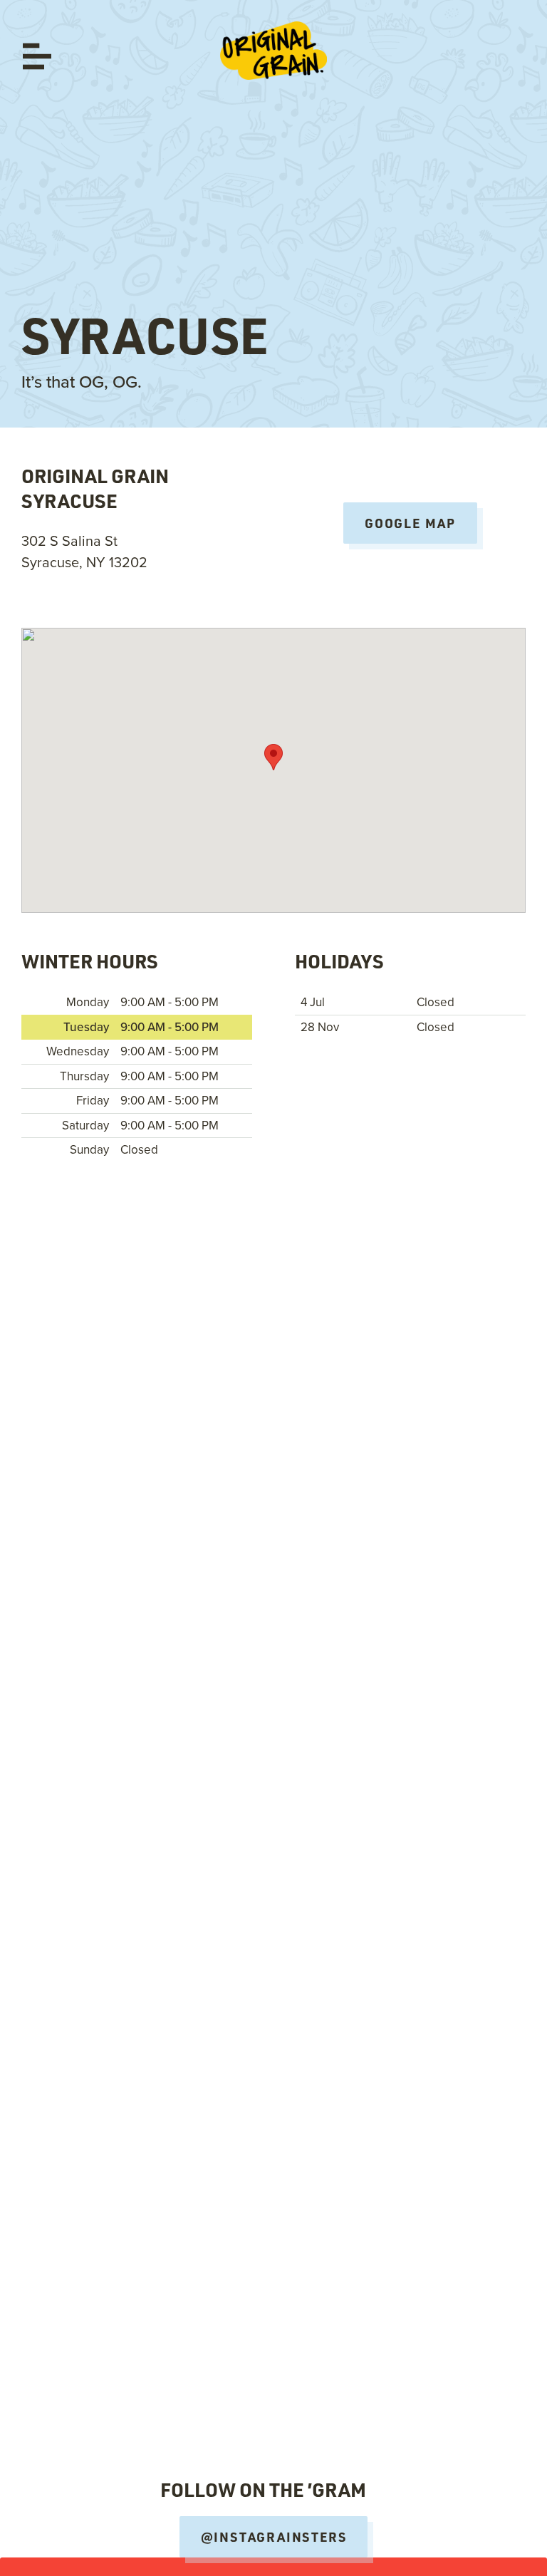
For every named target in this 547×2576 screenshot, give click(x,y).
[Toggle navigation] (37, 56)
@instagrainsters (274, 2537)
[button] (273, 757)
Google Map (410, 523)
